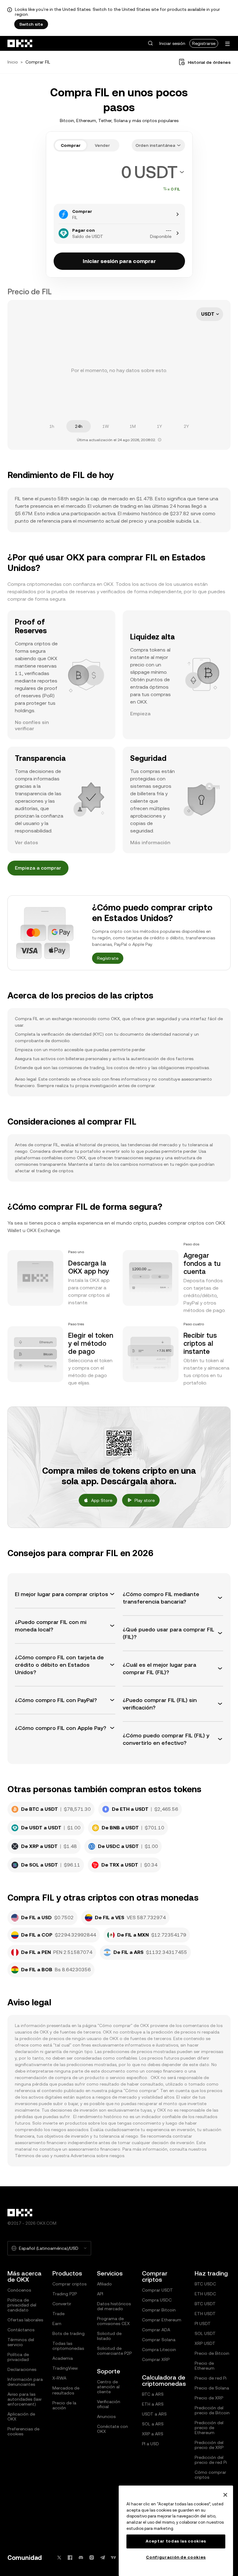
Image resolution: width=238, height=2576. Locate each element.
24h (79, 426)
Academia (63, 2358)
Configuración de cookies (176, 2557)
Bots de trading (68, 2333)
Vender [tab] (102, 145)
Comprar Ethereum (162, 2320)
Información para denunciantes (25, 2382)
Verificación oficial (109, 2404)
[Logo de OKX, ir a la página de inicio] (20, 43)
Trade (58, 2314)
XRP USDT (205, 2343)
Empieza (140, 714)
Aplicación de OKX (21, 2416)
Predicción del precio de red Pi (211, 2460)
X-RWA (59, 2378)
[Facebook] (70, 2558)
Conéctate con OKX (112, 2429)
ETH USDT (205, 2314)
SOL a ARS (153, 2424)
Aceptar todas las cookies (176, 2541)
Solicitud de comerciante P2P (114, 2351)
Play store (145, 1500)
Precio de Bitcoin (212, 2353)
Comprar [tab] (71, 145)
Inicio (13, 62)
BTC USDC (205, 2284)
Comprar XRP (156, 2359)
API (100, 2294)
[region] (176, 2531)
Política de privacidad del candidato (22, 2305)
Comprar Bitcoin (159, 2310)
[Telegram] (103, 2558)
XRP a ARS (153, 2434)
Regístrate (108, 958)
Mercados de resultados (66, 2390)
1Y (159, 426)
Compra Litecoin (159, 2350)
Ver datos (26, 843)
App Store (102, 1500)
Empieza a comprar (38, 868)
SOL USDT (205, 2333)
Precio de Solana (212, 2388)
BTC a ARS (153, 2394)
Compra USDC (157, 2300)
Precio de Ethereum (205, 2366)
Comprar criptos (69, 2284)
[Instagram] (92, 2558)
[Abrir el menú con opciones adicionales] (227, 44)
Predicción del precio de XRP (209, 2445)
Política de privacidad (18, 2357)
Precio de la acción (64, 2405)
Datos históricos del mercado (114, 2306)
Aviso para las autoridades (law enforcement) (24, 2399)
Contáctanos (21, 2330)
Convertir (62, 2304)
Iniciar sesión (172, 43)
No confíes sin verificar (32, 725)
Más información (150, 843)
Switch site (31, 24)
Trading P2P (65, 2294)
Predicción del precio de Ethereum (209, 2428)
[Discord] (81, 2558)
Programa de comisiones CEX (113, 2321)
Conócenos (19, 2290)
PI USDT (203, 2324)
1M (133, 426)
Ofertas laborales (25, 2320)
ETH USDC (205, 2294)
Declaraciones (22, 2369)
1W (106, 426)
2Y (186, 426)
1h (52, 426)
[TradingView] (113, 2558)
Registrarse (204, 43)
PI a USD (150, 2444)
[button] (150, 43)
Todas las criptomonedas (68, 2346)
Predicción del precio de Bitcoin (212, 2410)
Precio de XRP (209, 2398)
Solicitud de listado (109, 2336)
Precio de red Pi (211, 2378)
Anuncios (106, 2416)
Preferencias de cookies (23, 2431)
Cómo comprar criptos (210, 2475)
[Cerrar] (225, 2495)
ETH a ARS (153, 2404)
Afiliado (104, 2284)
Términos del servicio (21, 2342)
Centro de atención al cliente (108, 2387)
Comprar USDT (157, 2290)
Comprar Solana (159, 2340)
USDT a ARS (154, 2414)
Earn (57, 2324)
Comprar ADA (156, 2330)
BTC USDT (205, 2304)
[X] (59, 2558)
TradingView (65, 2368)
